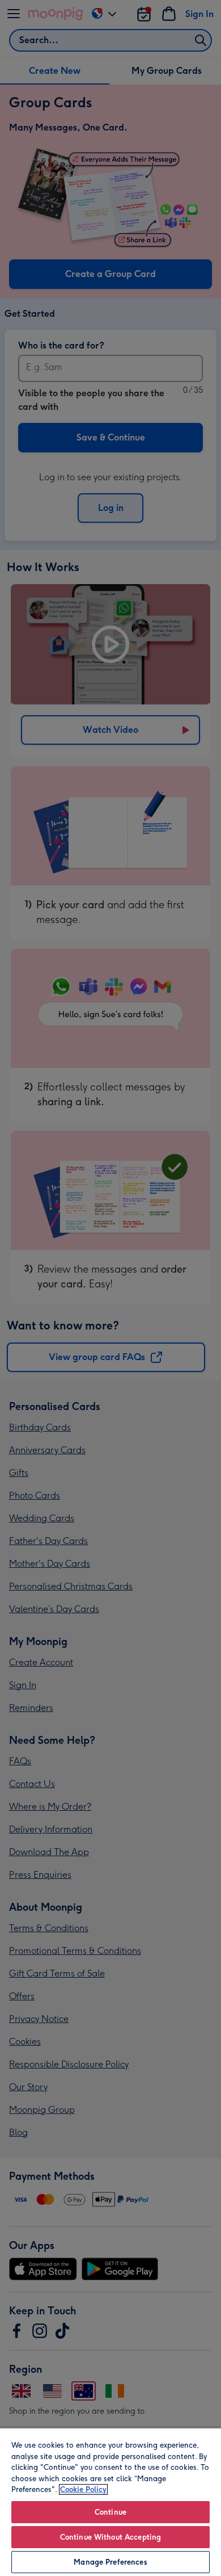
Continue (110, 2512)
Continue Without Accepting (110, 2537)
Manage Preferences (110, 2562)
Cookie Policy (83, 2489)
